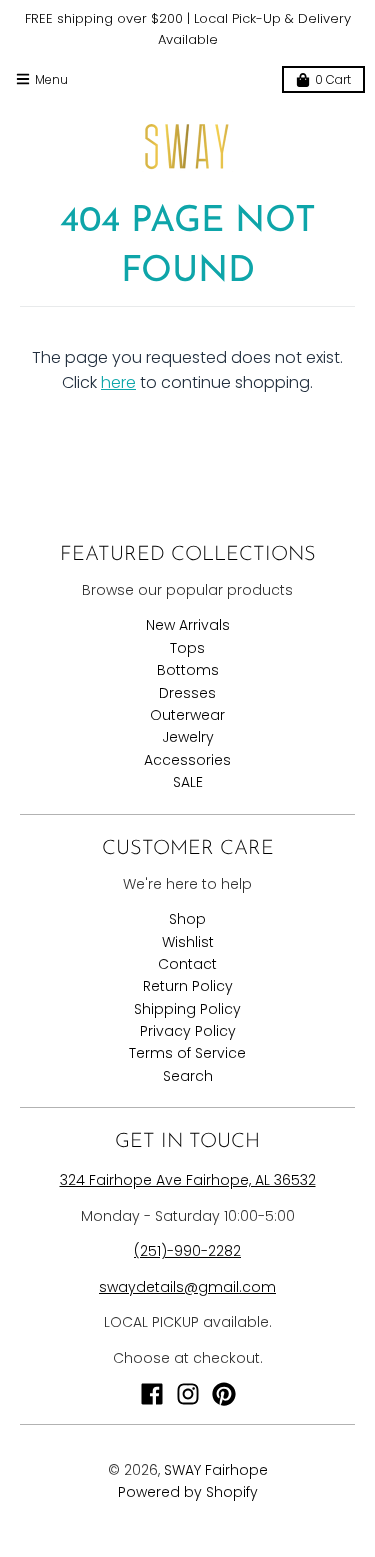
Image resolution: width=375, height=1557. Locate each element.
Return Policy (188, 986)
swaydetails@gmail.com (187, 1287)
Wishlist (188, 942)
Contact (187, 964)
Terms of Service (187, 1053)
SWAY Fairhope (216, 1470)
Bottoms (188, 670)
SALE (188, 782)
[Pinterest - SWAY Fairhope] (224, 1394)
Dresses (187, 693)
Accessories (187, 760)
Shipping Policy (187, 1009)
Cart (333, 79)
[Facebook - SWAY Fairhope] (152, 1394)
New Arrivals (188, 625)
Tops (187, 648)
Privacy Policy (188, 1031)
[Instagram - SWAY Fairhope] (188, 1394)
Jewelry (188, 737)
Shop (187, 919)
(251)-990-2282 (187, 1251)
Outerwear (187, 715)
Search (188, 1076)
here (118, 382)
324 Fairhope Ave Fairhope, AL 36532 (188, 1180)
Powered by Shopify (188, 1492)
